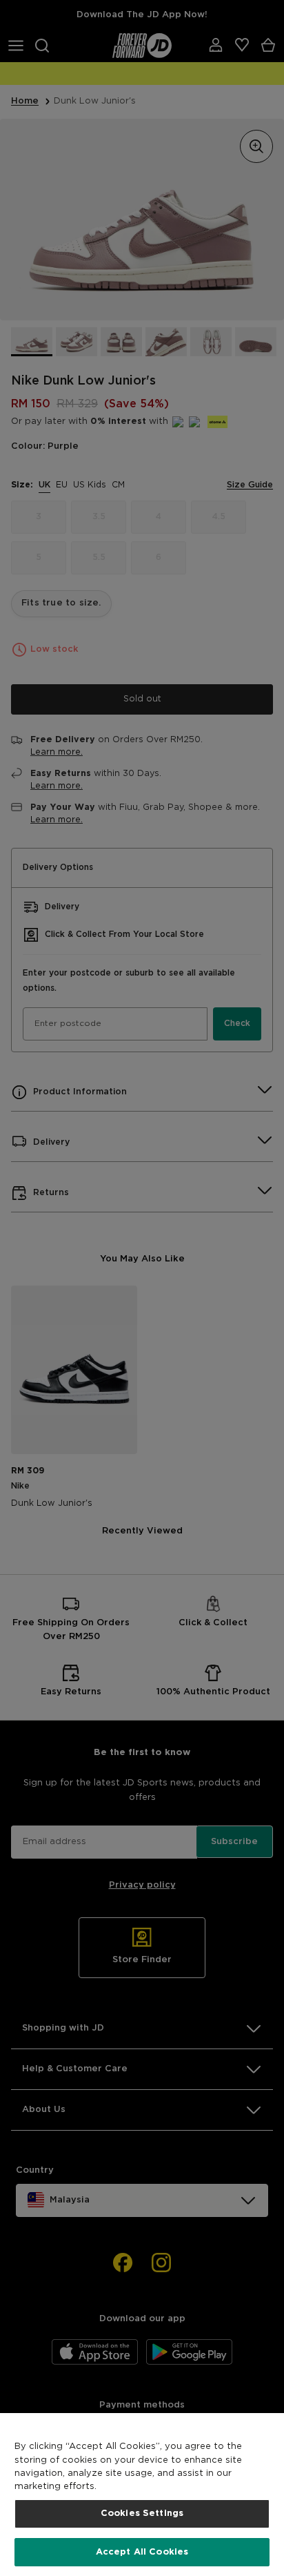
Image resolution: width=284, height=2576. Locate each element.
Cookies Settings (142, 2514)
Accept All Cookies (142, 2552)
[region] (142, 2495)
